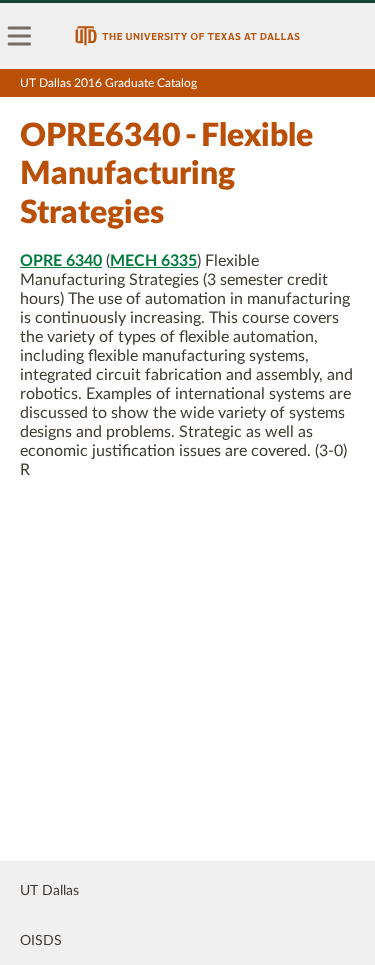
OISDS (41, 941)
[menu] (20, 36)
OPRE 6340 (61, 261)
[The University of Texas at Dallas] (187, 36)
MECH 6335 (153, 261)
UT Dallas (49, 891)
